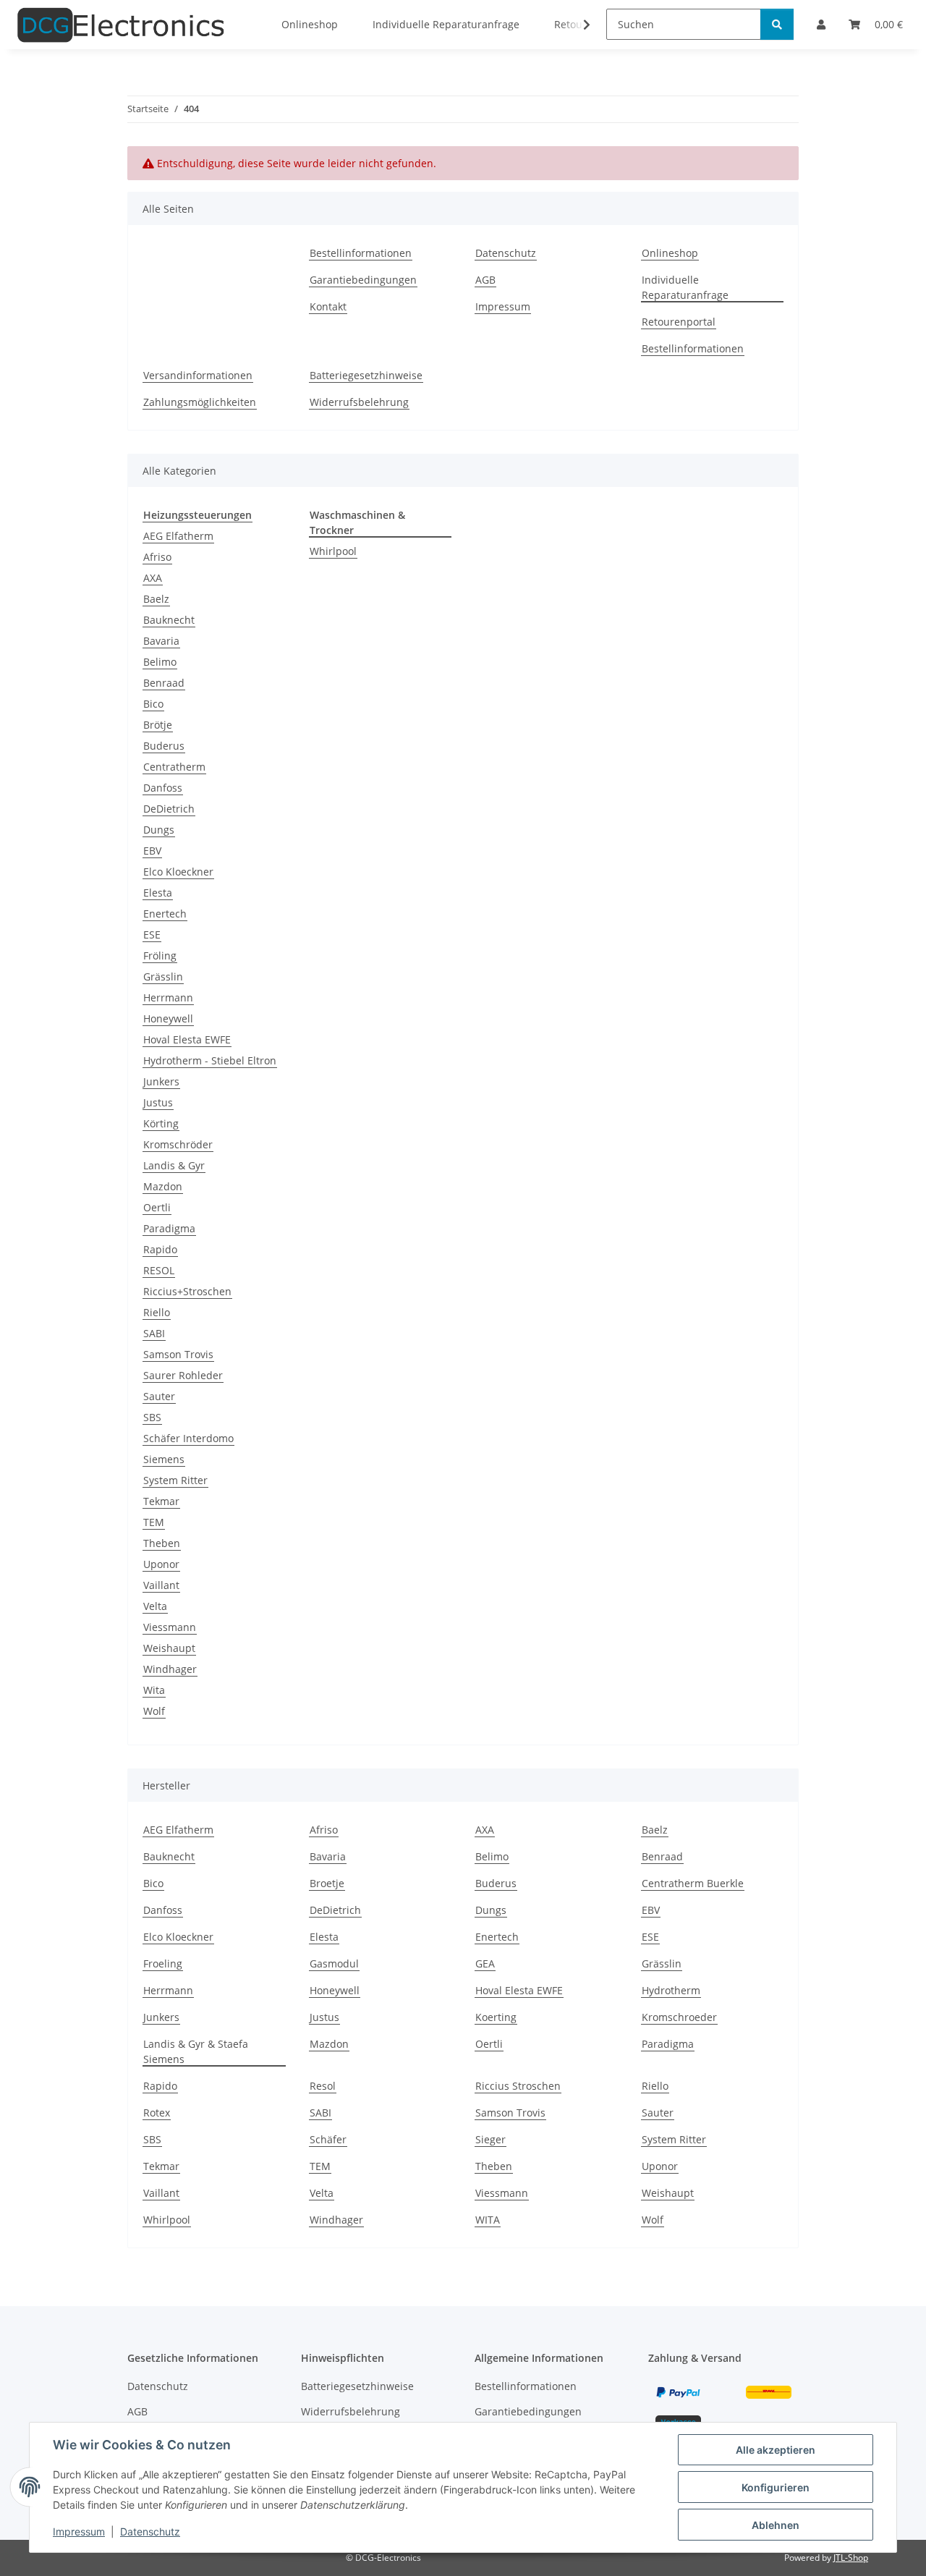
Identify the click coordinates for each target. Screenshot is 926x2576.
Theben (162, 1543)
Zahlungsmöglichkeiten (200, 402)
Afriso (157, 557)
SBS (152, 1417)
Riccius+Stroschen (187, 1291)
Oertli (157, 1207)
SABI (154, 1333)
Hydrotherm (671, 1990)
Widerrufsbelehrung (359, 402)
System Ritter (175, 1480)
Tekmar (161, 1501)
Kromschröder (178, 1144)
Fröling (160, 956)
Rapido (160, 1249)
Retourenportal (679, 322)
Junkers (161, 1081)
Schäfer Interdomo (188, 1438)
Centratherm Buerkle (693, 1883)
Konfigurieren (776, 2487)
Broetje (327, 1883)
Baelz (156, 599)
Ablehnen (776, 2525)
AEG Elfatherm (178, 536)
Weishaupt (169, 1648)
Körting (161, 1123)
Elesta (158, 893)
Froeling (163, 1963)
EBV (152, 851)
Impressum (79, 2531)
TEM (154, 1522)
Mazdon (163, 1186)
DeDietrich (169, 809)
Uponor (161, 1564)
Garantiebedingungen (363, 280)
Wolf (154, 1711)
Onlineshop (670, 253)
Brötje (158, 725)
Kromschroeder (679, 2017)
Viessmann (170, 1627)
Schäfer (328, 2139)
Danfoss (163, 788)
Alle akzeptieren (776, 2450)
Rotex (157, 2113)
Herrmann (168, 997)
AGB (485, 280)
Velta (155, 1606)
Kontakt (328, 306)
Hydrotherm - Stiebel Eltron (210, 1060)
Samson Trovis (178, 1354)
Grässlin (163, 976)
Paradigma (169, 1228)
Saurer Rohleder (183, 1375)
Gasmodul (334, 1963)
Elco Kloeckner (178, 872)
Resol (323, 2086)
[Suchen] (777, 24)
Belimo (160, 662)
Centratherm (174, 767)
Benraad (164, 683)
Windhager (170, 1669)
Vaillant (161, 1585)
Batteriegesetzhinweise (366, 375)
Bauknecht (169, 620)
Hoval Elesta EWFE (187, 1039)
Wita (154, 1690)
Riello (157, 1312)
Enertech (165, 914)
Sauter (159, 1396)
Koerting (496, 2017)
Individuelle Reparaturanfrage (685, 287)
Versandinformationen (198, 375)
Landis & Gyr (174, 1165)
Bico (153, 704)
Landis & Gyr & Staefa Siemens (196, 2051)
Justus (158, 1102)
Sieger (490, 2139)
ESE (152, 935)
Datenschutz (150, 2531)
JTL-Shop (851, 2558)
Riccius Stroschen (518, 2086)
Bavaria (161, 641)
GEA (485, 1963)
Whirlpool (333, 551)
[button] (577, 25)
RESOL (159, 1270)
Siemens (164, 1459)
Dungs (159, 830)
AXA (153, 578)
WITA (488, 2220)
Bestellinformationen (361, 253)
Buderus (164, 746)
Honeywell (168, 1018)
